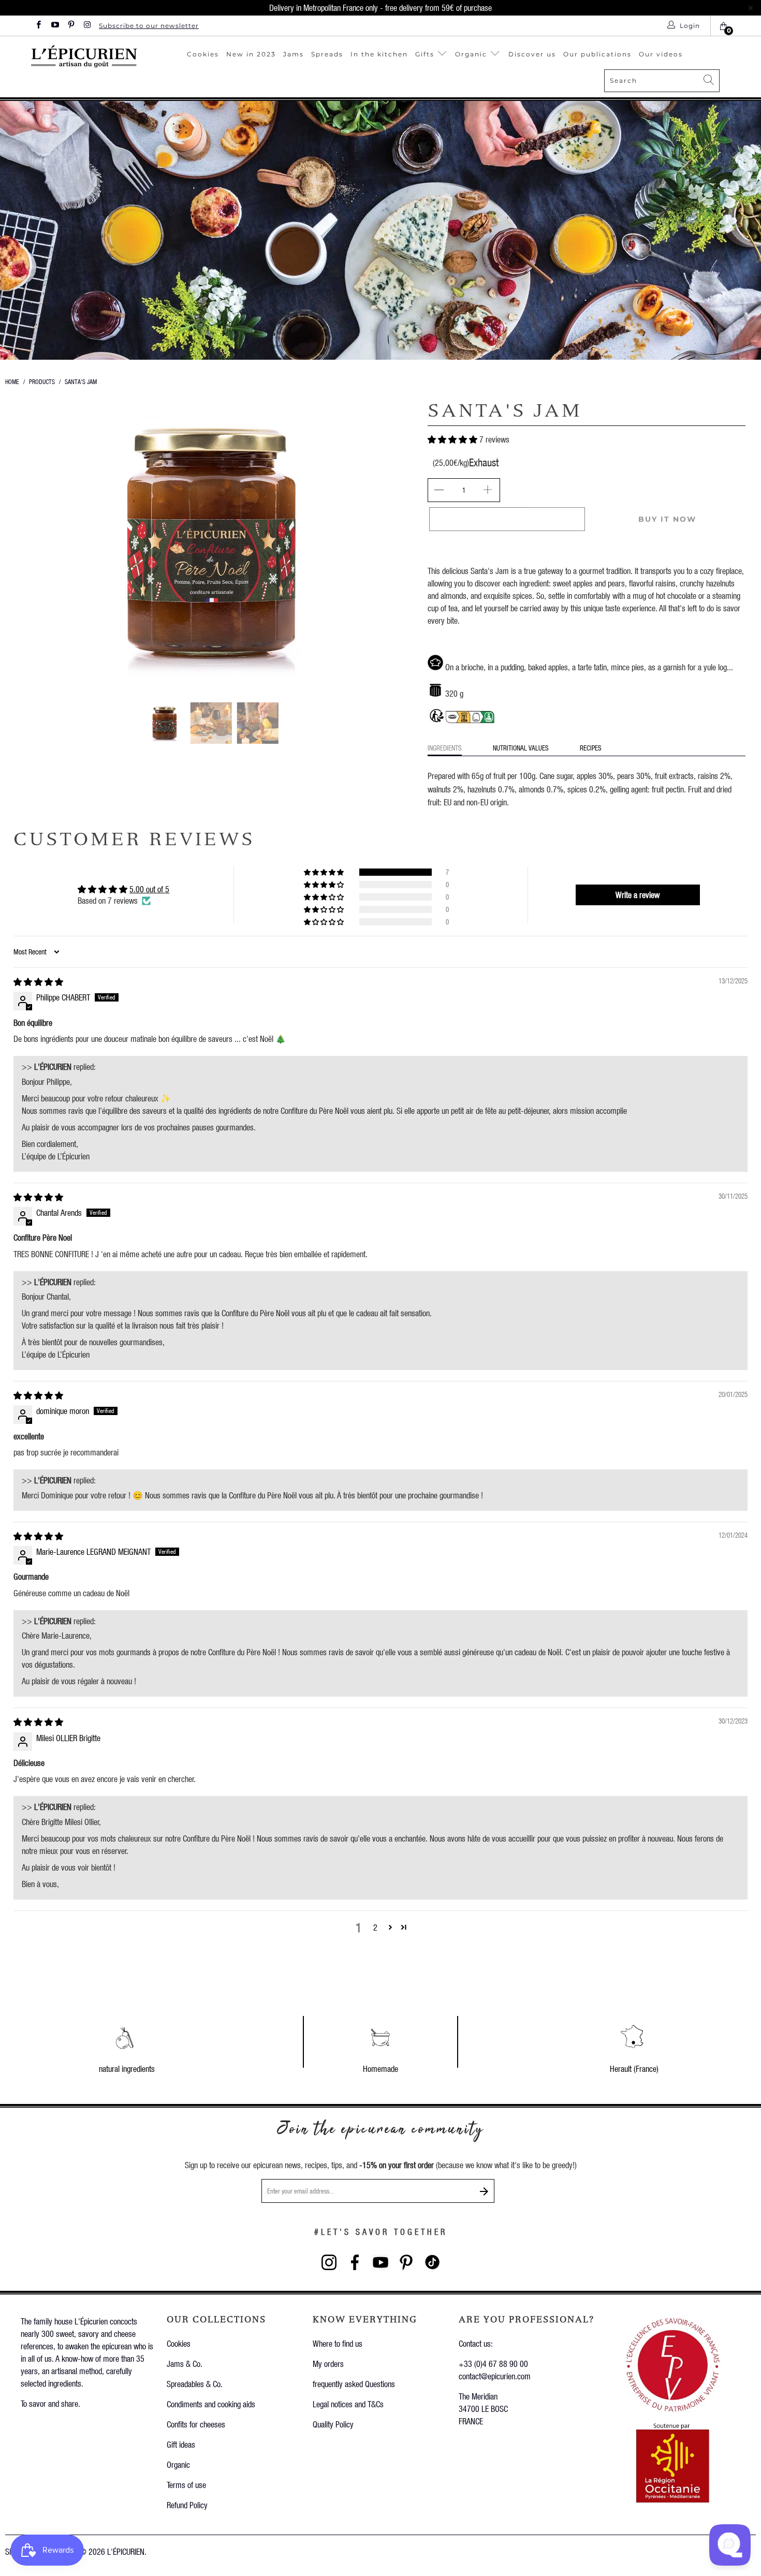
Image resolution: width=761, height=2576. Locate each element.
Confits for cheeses (196, 2424)
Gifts (426, 54)
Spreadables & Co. (195, 2384)
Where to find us (338, 2343)
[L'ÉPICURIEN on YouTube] (54, 26)
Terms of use (186, 2485)
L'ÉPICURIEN (126, 2551)
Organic (472, 54)
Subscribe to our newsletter (149, 26)
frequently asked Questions (354, 2384)
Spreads (327, 54)
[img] (38, 982)
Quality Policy (333, 2424)
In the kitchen (379, 54)
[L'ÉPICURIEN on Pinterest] (71, 26)
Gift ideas (181, 2444)
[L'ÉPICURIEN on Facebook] (38, 26)
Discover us (532, 54)
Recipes (591, 748)
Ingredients (445, 748)
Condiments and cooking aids (211, 2404)
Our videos (661, 54)
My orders (328, 2364)
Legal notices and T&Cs (348, 2404)
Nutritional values (521, 748)
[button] (452, 439)
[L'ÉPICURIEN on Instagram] (87, 26)
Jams (294, 54)
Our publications (597, 54)
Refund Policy (187, 2505)
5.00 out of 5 (149, 889)
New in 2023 (251, 54)
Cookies (203, 54)
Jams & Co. (185, 2364)
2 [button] (375, 1927)
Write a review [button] (638, 895)
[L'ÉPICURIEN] (85, 56)
